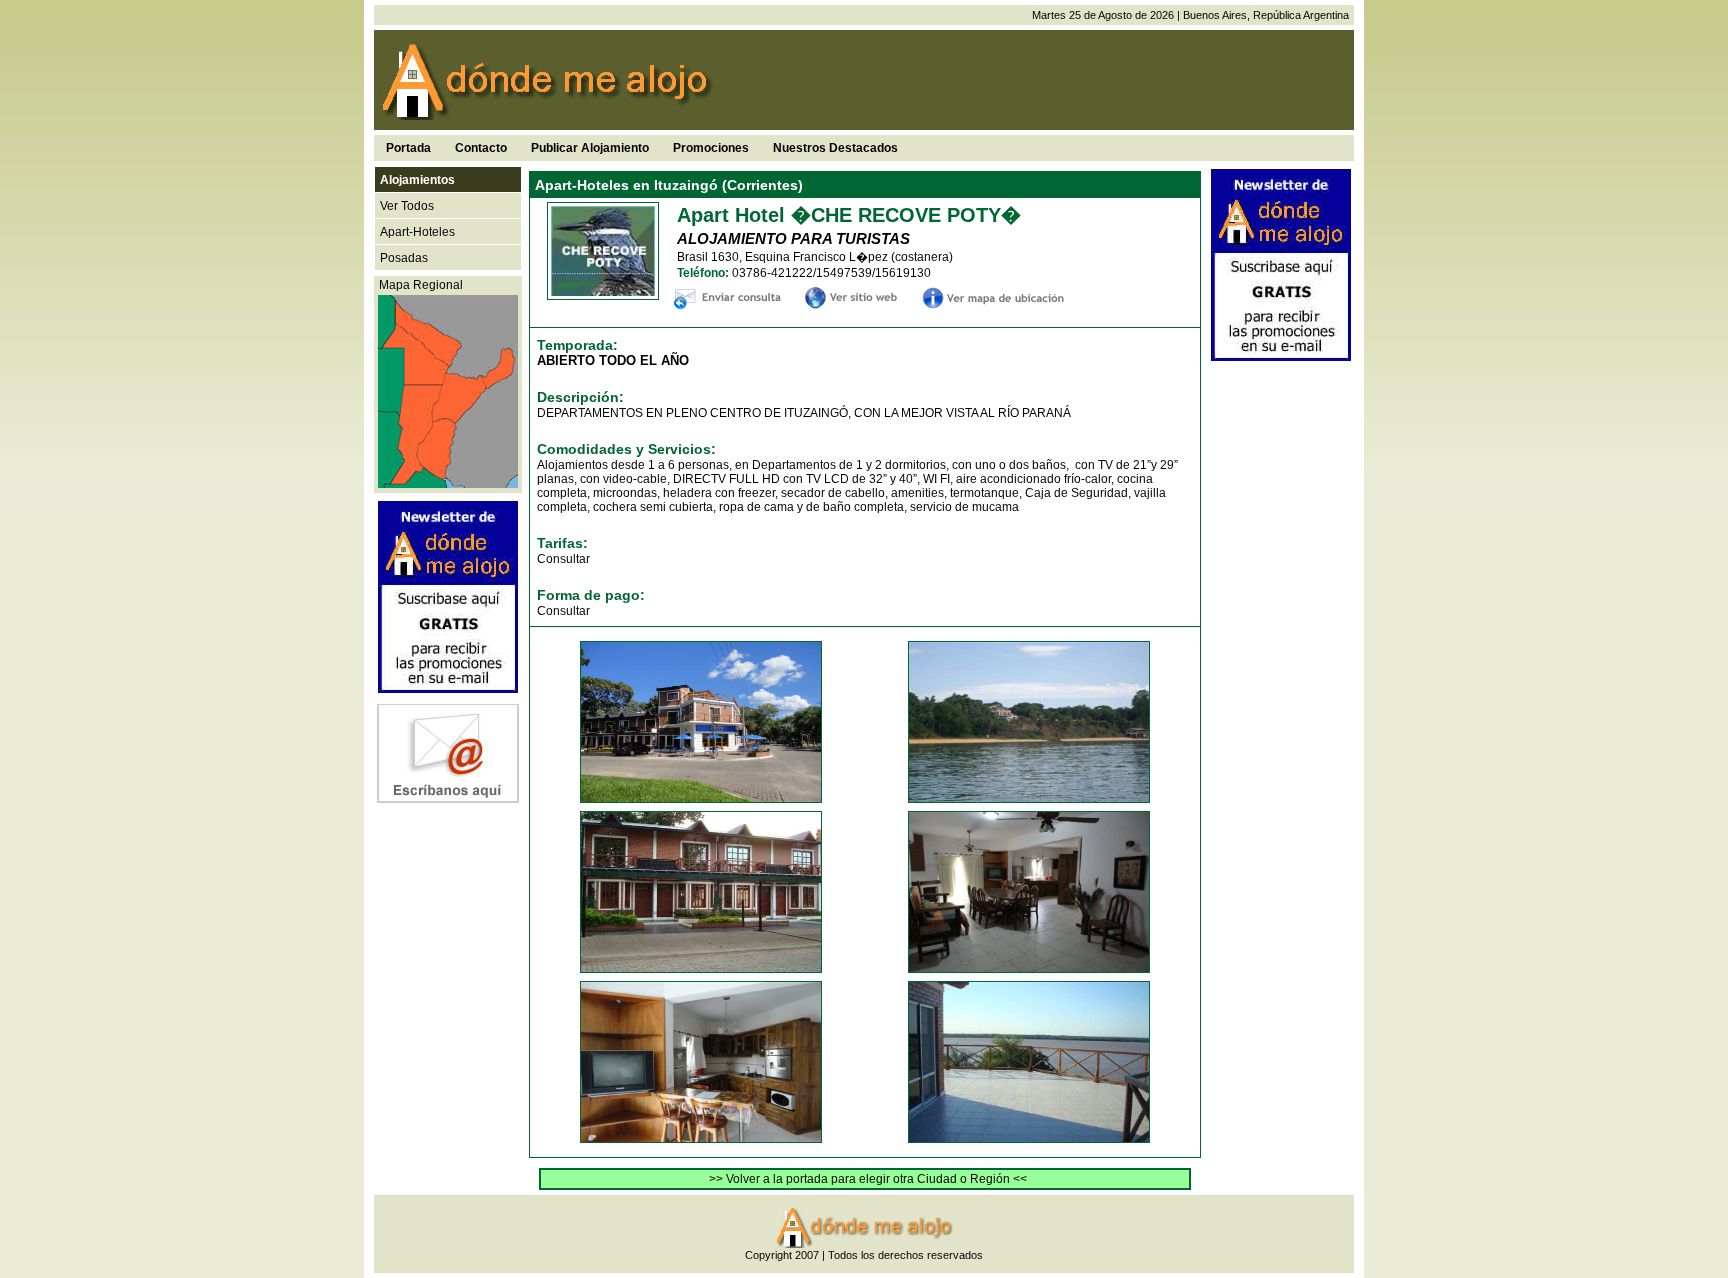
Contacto (481, 148)
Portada (408, 148)
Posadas (404, 258)
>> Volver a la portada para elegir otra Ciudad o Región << (868, 1179)
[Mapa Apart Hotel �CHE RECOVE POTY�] (996, 303)
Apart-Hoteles (417, 232)
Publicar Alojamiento (590, 148)
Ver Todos (407, 206)
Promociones (711, 148)
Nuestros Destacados (835, 148)
